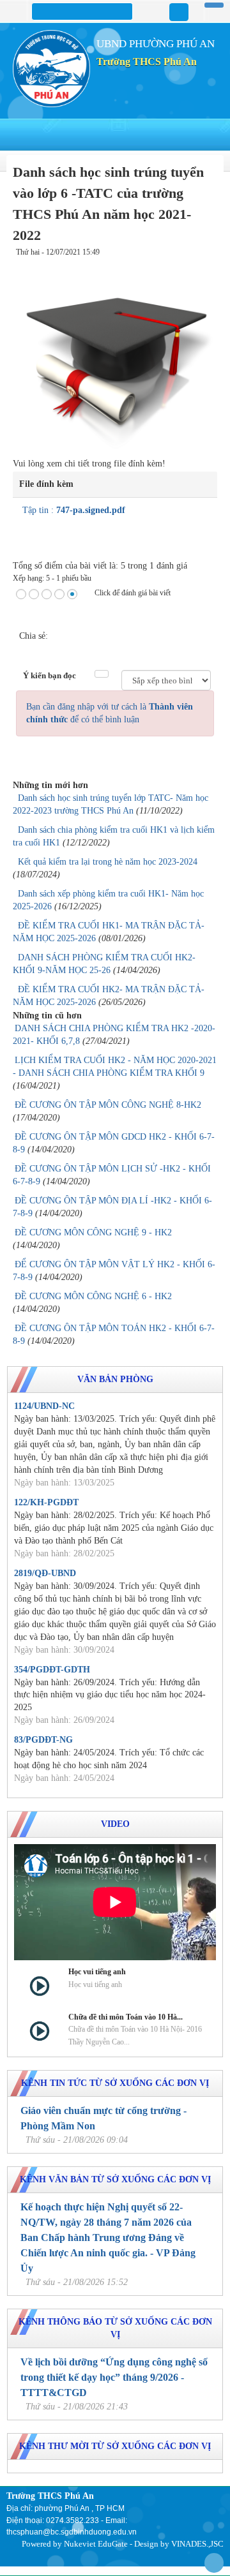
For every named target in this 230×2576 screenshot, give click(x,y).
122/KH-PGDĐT (46, 1502)
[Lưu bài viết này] (210, 265)
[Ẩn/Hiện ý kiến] (102, 674)
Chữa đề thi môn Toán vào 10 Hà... (126, 2017)
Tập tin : (74, 510)
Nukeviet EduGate (96, 2544)
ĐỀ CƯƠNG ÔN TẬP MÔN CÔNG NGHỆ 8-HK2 (108, 1105)
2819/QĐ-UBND (45, 1573)
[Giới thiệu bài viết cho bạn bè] (188, 265)
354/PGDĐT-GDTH (52, 1670)
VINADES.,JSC (197, 2544)
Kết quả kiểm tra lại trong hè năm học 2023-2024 (108, 862)
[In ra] (199, 265)
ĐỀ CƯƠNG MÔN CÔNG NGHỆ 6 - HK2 (93, 1296)
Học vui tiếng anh (97, 1972)
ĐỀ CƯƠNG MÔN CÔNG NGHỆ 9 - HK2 (93, 1232)
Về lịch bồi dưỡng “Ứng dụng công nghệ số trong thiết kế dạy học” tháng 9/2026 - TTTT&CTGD (114, 2377)
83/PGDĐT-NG (43, 1740)
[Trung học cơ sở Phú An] (51, 68)
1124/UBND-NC (44, 1406)
